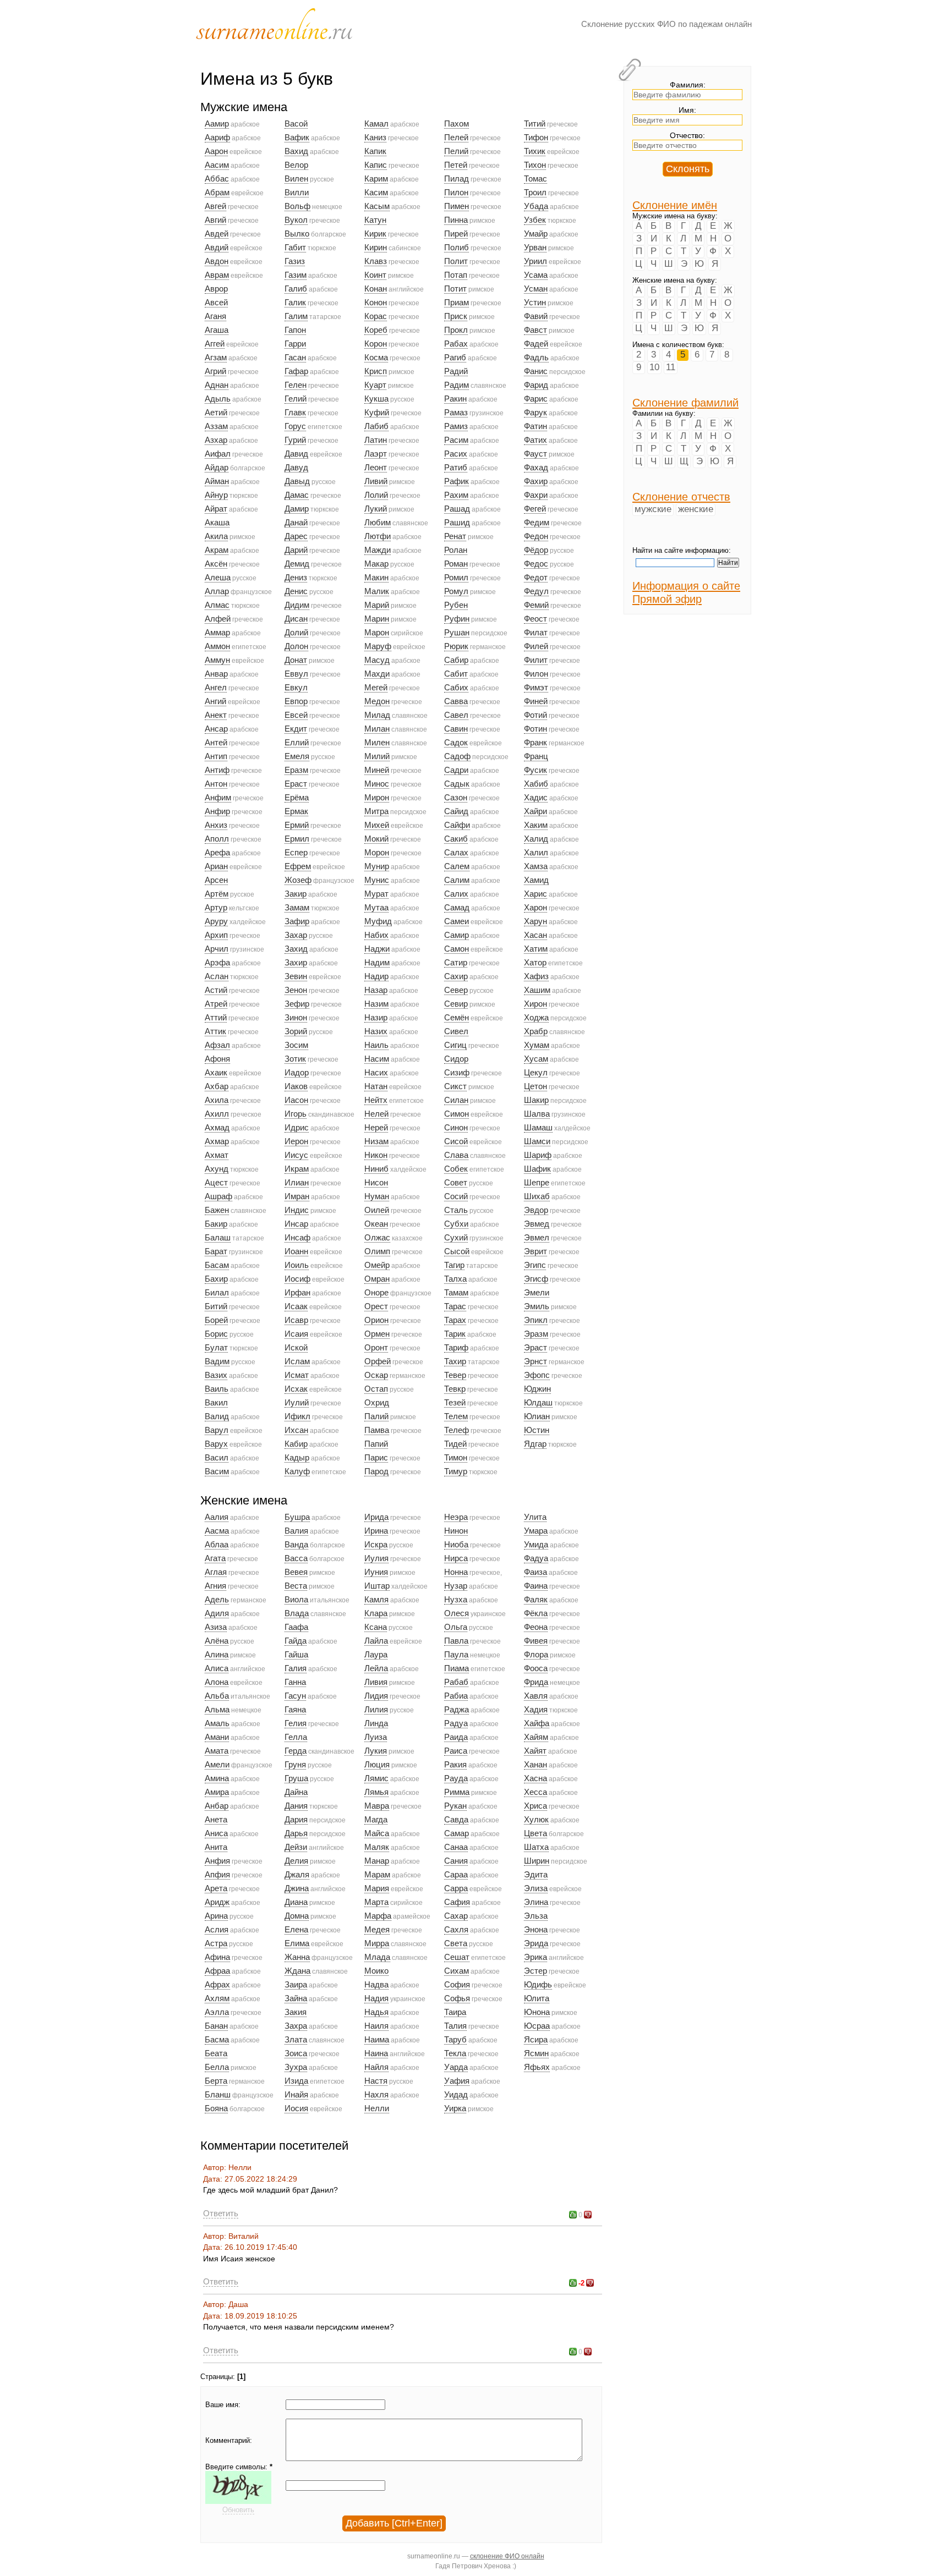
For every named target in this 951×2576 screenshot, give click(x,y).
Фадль (536, 358)
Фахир (536, 481)
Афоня (217, 1059)
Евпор (296, 701)
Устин (535, 303)
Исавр (296, 1320)
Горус (295, 426)
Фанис (536, 371)
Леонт (376, 468)
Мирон (377, 798)
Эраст (535, 1348)
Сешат (457, 1957)
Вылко (297, 234)
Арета (216, 1888)
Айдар (217, 468)
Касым (377, 206)
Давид (296, 454)
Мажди (378, 550)
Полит (456, 261)
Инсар (296, 1224)
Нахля (376, 2095)
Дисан (296, 619)
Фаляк (536, 1600)
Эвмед (537, 1224)
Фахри (536, 495)
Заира (296, 1985)
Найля (376, 2067)
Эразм (536, 1334)
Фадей (536, 344)
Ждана (297, 1971)
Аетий (216, 413)
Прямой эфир (667, 599)
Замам (297, 908)
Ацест (216, 1183)
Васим (217, 1471)
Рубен (456, 605)
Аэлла (217, 2012)
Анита (216, 1847)
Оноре (376, 1293)
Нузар (456, 1586)
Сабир (456, 660)
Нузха (456, 1600)
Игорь (296, 1114)
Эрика (535, 1957)
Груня (295, 1765)
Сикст (455, 1086)
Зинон (296, 1018)
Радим (457, 385)
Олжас (377, 1238)
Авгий (215, 220)
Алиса (217, 1668)
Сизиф (457, 1073)
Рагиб (455, 358)
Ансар (216, 729)
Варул (217, 1430)
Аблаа (217, 1545)
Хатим (536, 949)
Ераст (296, 784)
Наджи (377, 949)
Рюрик (456, 646)
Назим (376, 1004)
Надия (376, 1998)
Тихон (535, 165)
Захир (296, 963)
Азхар (216, 440)
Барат (216, 1251)
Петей (456, 165)
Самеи (457, 921)
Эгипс (535, 1265)
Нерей (376, 1128)
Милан (377, 729)
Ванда (296, 1545)
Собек (456, 1169)
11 (671, 367)
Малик (377, 591)
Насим (377, 1059)
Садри (456, 770)
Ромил (456, 578)
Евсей (296, 715)
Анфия (217, 1861)
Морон (377, 853)
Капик (375, 151)
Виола (296, 1600)
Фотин (535, 729)
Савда (456, 1820)
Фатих (535, 440)
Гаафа (296, 1627)
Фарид (536, 385)
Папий (376, 1444)
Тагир (454, 1265)
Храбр (536, 1031)
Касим (376, 193)
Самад (457, 908)
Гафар (296, 371)
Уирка (455, 2108)
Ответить (221, 2213)
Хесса (535, 1792)
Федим (537, 523)
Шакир (536, 1100)
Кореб (376, 330)
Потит (455, 289)
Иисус (296, 1155)
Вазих (216, 1375)
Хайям (536, 1737)
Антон (216, 784)
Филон (536, 674)
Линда (376, 1723)
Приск (456, 316)
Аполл (217, 839)
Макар (376, 564)
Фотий (535, 715)
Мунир (377, 866)
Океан (376, 1224)
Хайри (535, 811)
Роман (456, 564)
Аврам (217, 275)
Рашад (457, 509)
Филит (536, 660)
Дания (296, 1806)
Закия (296, 2012)
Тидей (455, 1444)
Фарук (535, 413)
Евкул (296, 688)
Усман (536, 289)
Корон (376, 344)
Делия (296, 1861)
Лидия (376, 1696)
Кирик (375, 234)
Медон (377, 701)
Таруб (455, 2040)
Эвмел (537, 1238)
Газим (296, 275)
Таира (455, 2012)
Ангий (215, 701)
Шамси (537, 1141)
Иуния (376, 1572)
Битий (216, 1306)
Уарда (456, 2067)
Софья (457, 1998)
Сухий (456, 1238)
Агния (215, 1586)
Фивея (536, 1641)
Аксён (216, 564)
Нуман (377, 1196)
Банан (216, 2026)
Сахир (456, 976)
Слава (456, 1155)
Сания (456, 1861)
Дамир (297, 509)
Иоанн (296, 1251)
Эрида (536, 1943)
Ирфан (297, 1293)
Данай (296, 523)
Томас (535, 179)
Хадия (536, 1710)
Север (456, 990)
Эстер (535, 1971)
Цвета (535, 1833)
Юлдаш (538, 1403)
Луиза (376, 1737)
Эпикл (536, 1320)
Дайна (296, 1792)
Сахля (456, 1930)
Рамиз (456, 426)
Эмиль (537, 1306)
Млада (377, 1957)
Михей (377, 825)
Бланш (218, 2095)
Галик (295, 303)
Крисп (376, 371)
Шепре (537, 1183)
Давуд (296, 468)
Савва (456, 701)
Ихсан (296, 1430)
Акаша (217, 523)
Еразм (296, 770)
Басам (217, 1265)
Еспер (296, 853)
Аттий (216, 1018)
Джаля (297, 1875)
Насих (376, 1073)
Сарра (456, 1888)
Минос (377, 784)
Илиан (297, 1183)
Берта (216, 2081)
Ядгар (535, 1444)
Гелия (296, 1723)
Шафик (537, 1169)
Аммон (217, 646)
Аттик (215, 1031)
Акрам (217, 550)
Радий (456, 371)
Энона (536, 1930)
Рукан (455, 1806)
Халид (536, 839)
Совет (456, 1183)
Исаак (296, 1306)
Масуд (377, 660)
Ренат (455, 536)
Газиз (295, 261)
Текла (455, 2053)
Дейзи (296, 1847)
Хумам (537, 1045)
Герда (296, 1751)
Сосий (456, 1196)
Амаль (217, 1723)
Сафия (457, 1902)
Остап (376, 1389)
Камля (376, 1600)
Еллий (297, 743)
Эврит (535, 1251)
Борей (216, 1320)
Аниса (216, 1833)
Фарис (536, 399)
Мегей (376, 688)
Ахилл (217, 1114)
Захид (296, 949)
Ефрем (298, 866)
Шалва (537, 1114)
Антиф (217, 770)
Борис (216, 1334)
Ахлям (217, 1998)
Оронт (376, 1348)
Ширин (537, 1861)
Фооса (536, 1668)
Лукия (376, 1751)
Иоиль (297, 1265)
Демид (297, 564)
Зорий (296, 1031)
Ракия (455, 1765)
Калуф (297, 1471)
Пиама (457, 1668)
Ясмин (536, 2053)
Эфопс (537, 1375)
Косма (376, 358)
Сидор (456, 1059)
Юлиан (537, 1416)
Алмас (217, 605)
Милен (377, 743)
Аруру (216, 921)
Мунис (377, 880)
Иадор (297, 1073)
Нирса (456, 1558)
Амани (217, 1737)
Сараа (456, 1875)
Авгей (215, 206)
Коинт (375, 275)
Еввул (296, 674)
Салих (456, 894)
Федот (536, 578)
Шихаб (537, 1196)
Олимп (377, 1251)
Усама (536, 275)
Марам (377, 1875)
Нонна (456, 1572)
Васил (217, 1458)
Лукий (376, 509)
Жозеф (298, 880)
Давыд (297, 481)
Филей (536, 646)
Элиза (536, 1888)
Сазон (456, 798)
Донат (296, 660)
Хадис (536, 798)
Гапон (295, 330)
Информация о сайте (686, 586)
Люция (377, 1765)
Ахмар (217, 1141)
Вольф (297, 206)
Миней (377, 770)
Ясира (536, 2040)
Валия (296, 1531)
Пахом (457, 124)
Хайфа (537, 1723)
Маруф (378, 646)
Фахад (536, 468)
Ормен (377, 1334)
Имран (297, 1196)
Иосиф (297, 1279)
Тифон (536, 138)
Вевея (296, 1572)
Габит (295, 248)
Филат (536, 633)
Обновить (238, 2510)
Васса (296, 1558)
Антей (216, 743)
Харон (535, 908)
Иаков (296, 1086)
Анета (216, 1820)
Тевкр (455, 1389)
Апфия (217, 1875)
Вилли (297, 193)
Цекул (536, 1073)
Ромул (456, 591)
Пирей (456, 234)
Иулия (376, 1558)
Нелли (377, 2108)
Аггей (215, 344)
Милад (377, 715)
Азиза (216, 1627)
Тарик (455, 1334)
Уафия (457, 2081)
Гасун (295, 1696)
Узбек (535, 220)
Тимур (456, 1471)
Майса (377, 1833)
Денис (296, 591)
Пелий (456, 151)
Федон (536, 536)
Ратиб (456, 468)
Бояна (216, 2108)
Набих (376, 935)
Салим (457, 880)
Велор (296, 165)
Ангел (216, 688)
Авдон (217, 261)
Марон (377, 633)
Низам (376, 1141)
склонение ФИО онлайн (507, 2556)
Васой (296, 124)
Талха (455, 1279)
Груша (296, 1778)
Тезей (455, 1403)
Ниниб (376, 1169)
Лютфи (378, 536)
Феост (535, 619)
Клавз (376, 261)
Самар (457, 1833)
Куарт (375, 385)
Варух (216, 1444)
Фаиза (535, 1572)
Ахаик (216, 1073)
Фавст (535, 330)
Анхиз (216, 825)
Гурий (295, 440)
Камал (376, 124)
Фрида (536, 1682)
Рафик (457, 481)
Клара (376, 1613)
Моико (376, 1971)
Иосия (296, 2108)
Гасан (295, 358)
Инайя (296, 2095)
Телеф (457, 1430)
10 (654, 367)
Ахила (217, 1100)
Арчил (217, 949)
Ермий (297, 825)
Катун (375, 220)
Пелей (456, 138)
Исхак (296, 1389)
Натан (376, 1086)
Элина (536, 1902)
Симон (457, 1114)
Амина (217, 1778)
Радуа (456, 1723)
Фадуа (536, 1558)
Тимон (456, 1458)
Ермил (297, 839)
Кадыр (297, 1458)
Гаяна (295, 1710)
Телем (456, 1416)
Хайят (535, 1751)
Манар (377, 1861)
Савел (456, 715)
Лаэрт (376, 454)
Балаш (218, 1238)
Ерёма (297, 798)
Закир (296, 894)
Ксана (376, 1627)
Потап (456, 275)
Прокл (456, 330)
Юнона (537, 2012)
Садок (456, 743)
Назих (376, 1031)
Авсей (216, 303)
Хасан (535, 935)
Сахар (456, 1916)
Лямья (376, 1792)
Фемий (536, 605)
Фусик (535, 770)
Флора (536, 1655)
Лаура (376, 1655)
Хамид (536, 880)
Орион (376, 1320)
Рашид (457, 523)
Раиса (456, 1751)
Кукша (376, 399)
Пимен (457, 206)
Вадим (217, 1361)
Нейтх (376, 1100)
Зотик (295, 1059)
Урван (535, 248)
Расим (456, 440)
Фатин (535, 426)
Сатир (456, 963)
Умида (536, 1545)
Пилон (456, 193)
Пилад (457, 179)
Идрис (297, 1128)
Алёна (217, 1641)
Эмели (537, 1293)
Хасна (535, 1778)
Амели (217, 1765)
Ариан (216, 866)
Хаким (536, 825)
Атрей (216, 1004)
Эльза (536, 1916)
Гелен (296, 385)
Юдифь (538, 1985)
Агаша (217, 330)
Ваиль (217, 1389)
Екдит (296, 729)
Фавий (536, 316)
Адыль (218, 399)
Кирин (376, 248)
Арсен (216, 880)
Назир (376, 1018)
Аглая (216, 1572)
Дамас (297, 495)
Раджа (457, 1710)
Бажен (217, 1210)
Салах (456, 853)
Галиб (296, 289)
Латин (376, 440)
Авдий (217, 248)
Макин (376, 578)
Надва (376, 1985)
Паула (456, 1655)
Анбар (217, 1806)
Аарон (216, 151)
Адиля (217, 1613)
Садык (457, 784)
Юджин (537, 1389)
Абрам (217, 193)
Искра (376, 1545)
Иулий (297, 1403)
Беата (216, 2053)
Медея (377, 1930)
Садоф (457, 756)
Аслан (217, 976)
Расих (456, 454)
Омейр (377, 1265)
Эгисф (536, 1279)
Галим (296, 316)
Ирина (376, 1531)
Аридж (217, 1902)
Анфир (217, 811)
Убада (536, 206)
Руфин (457, 619)
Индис (297, 1210)
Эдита (536, 1875)
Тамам (456, 1293)
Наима (377, 2040)
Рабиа (456, 1696)
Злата (296, 2040)
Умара (536, 1531)
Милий (377, 756)
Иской (296, 1348)
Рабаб (456, 1682)
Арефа (217, 853)
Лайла (376, 1641)
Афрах (217, 1985)
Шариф (538, 1155)
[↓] (588, 2215)
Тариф (456, 1348)
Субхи (456, 1224)
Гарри (295, 344)
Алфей (218, 619)
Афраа (217, 1971)
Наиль (376, 1045)
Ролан (456, 550)
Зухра (296, 2067)
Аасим (217, 165)
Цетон (535, 1086)
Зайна (296, 1998)
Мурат (376, 894)
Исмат (297, 1375)
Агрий (215, 371)
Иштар (377, 1586)
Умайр (536, 234)
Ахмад (217, 1128)
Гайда (296, 1641)
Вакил (216, 1403)
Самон (457, 949)
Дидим (297, 605)
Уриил (535, 261)
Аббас (217, 179)
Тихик (535, 151)
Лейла (376, 1668)
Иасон (296, 1100)
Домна (297, 1916)
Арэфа (217, 963)
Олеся (457, 1613)
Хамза (536, 866)
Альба (217, 1696)
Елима (297, 1943)
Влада (297, 1613)
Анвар (216, 674)
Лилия (376, 1710)
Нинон (456, 1531)
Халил (536, 853)
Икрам (297, 1169)
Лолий (376, 495)
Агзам (216, 358)
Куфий (377, 413)
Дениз (296, 578)
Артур (216, 908)
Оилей (377, 1210)
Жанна (297, 1957)
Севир (456, 1004)
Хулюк (536, 1820)
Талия (455, 2026)
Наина (376, 2053)
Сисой (456, 1141)
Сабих (456, 688)
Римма (457, 1792)
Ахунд (217, 1169)
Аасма (217, 1531)
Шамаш (538, 1128)
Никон (376, 1155)
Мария (377, 1888)
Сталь (456, 1210)
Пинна (456, 220)
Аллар (217, 591)
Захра (296, 2026)
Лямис (376, 1778)
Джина (297, 1888)
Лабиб (376, 426)
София (457, 1985)
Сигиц (455, 1045)
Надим (377, 963)
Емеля (297, 756)
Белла (217, 2067)
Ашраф (218, 1196)
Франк (535, 743)
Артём (217, 894)
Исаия (296, 1334)
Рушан (457, 633)
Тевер (455, 1375)
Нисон (376, 1183)
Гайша (296, 1655)
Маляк (377, 1847)
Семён (457, 1018)
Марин (377, 619)
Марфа (378, 1916)
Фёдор (536, 550)
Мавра (377, 1806)
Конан (376, 289)
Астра (216, 1943)
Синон (456, 1128)
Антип (216, 756)
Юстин (537, 1430)
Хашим (537, 990)
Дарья (296, 1833)
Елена (296, 1930)
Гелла (296, 1737)
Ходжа (536, 1018)
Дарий (296, 550)
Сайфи (457, 825)
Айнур (216, 495)
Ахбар (217, 1086)
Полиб (457, 248)
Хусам (536, 1059)
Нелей (376, 1114)
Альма (217, 1710)
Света (456, 1943)
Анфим (218, 798)
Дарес (296, 536)
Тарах (455, 1320)
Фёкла (536, 1613)
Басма (217, 2040)
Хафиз (536, 976)
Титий (535, 124)
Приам (457, 303)
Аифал (218, 454)
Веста (296, 1586)
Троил (535, 193)
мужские (653, 509)
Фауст (535, 454)
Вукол (296, 220)
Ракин (455, 399)
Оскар (376, 1375)
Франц (536, 756)
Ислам (297, 1361)
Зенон (296, 990)
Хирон (535, 1004)
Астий (216, 990)
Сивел (456, 1031)
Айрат (216, 509)
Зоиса (296, 2053)
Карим (376, 179)
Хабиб (536, 784)
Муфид (378, 921)
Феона (536, 1627)
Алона (217, 1682)
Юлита (537, 1998)
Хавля (536, 1696)
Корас (376, 316)
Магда (376, 1820)
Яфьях (537, 2067)
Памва (377, 1430)
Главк (295, 413)
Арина (216, 1916)
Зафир (297, 921)
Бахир (216, 1279)
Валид (217, 1416)
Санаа (456, 1847)
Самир (457, 935)
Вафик (297, 138)
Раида (456, 1737)
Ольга (456, 1627)
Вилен (296, 179)
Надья (376, 2012)
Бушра (297, 1517)
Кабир (296, 1444)
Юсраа (537, 2026)
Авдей (217, 234)
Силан (456, 1100)
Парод (376, 1471)
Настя (376, 2081)
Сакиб (456, 839)
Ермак (296, 811)
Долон (296, 646)
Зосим (296, 1045)
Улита (535, 1517)
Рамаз (456, 413)
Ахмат (217, 1155)
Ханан (535, 1765)
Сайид (456, 811)
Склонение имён (675, 205)
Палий (376, 1416)
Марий (377, 605)
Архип (216, 935)
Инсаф (297, 1238)
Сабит (456, 674)
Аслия (217, 1930)
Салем (457, 866)
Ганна (295, 1682)
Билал (217, 1293)
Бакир (216, 1224)
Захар (296, 935)
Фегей (535, 509)
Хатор (535, 963)
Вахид (296, 151)
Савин (456, 729)
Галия (296, 1668)
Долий (296, 633)
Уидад (456, 2095)
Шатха (536, 1847)
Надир (376, 976)
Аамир (217, 124)
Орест (376, 1306)
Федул (536, 591)
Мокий (376, 839)
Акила (216, 536)
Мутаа (376, 908)
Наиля (376, 2026)
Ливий (376, 481)
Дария (296, 1820)
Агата (215, 1558)
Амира (217, 1792)
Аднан (217, 385)
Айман (217, 481)
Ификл (297, 1416)
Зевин (296, 976)
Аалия (217, 1517)
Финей (536, 701)
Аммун (217, 660)
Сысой (457, 1251)
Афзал (217, 1045)
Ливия (376, 1682)
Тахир (455, 1361)
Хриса (535, 1806)
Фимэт (536, 688)
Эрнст (535, 1361)
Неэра (456, 1517)
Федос (536, 564)
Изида (296, 2081)
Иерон (296, 1141)
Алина (217, 1655)
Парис (376, 1458)
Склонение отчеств (681, 496)
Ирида (376, 1517)
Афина (217, 1957)
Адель (217, 1600)
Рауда (456, 1778)
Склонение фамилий (685, 402)
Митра (376, 811)
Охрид (377, 1403)
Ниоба (456, 1545)
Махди (377, 674)
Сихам (457, 1971)
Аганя (215, 316)
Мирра (377, 1943)
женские (696, 509)
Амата (217, 1751)
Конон (376, 303)
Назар (376, 990)
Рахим (456, 495)
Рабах (456, 344)
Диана (296, 1902)
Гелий (296, 399)
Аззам (216, 426)
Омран (377, 1279)
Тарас (455, 1306)
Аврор (216, 289)
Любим (378, 523)
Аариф (217, 138)
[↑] (573, 2215)
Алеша (218, 578)
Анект (216, 715)
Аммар (217, 633)
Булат (216, 1348)
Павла (456, 1641)
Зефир (297, 1004)
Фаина (536, 1586)
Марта (376, 1902)
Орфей (378, 1361)
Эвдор (536, 1210)
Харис (535, 894)
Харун (535, 921)
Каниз (375, 138)
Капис (376, 165)
